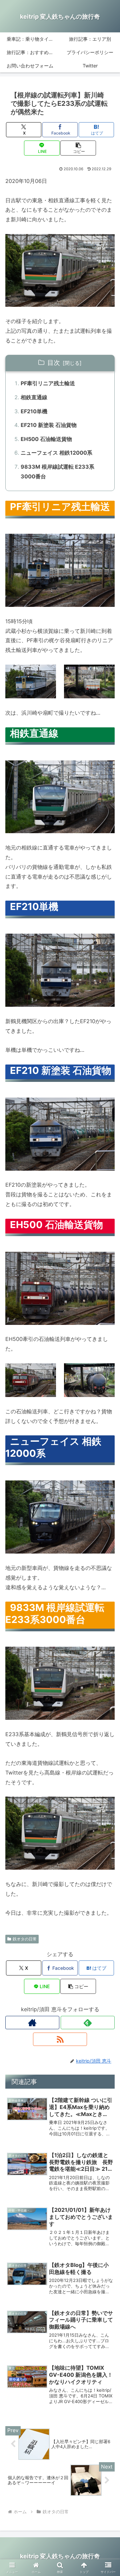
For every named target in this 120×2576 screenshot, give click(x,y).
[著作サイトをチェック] (32, 2023)
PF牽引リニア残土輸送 (48, 383)
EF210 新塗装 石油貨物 (49, 425)
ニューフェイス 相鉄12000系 (56, 453)
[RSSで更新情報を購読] (60, 2039)
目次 (54, 363)
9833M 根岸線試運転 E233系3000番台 (57, 472)
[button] (78, 148)
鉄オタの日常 (25, 1939)
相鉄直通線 (34, 397)
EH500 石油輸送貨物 (46, 439)
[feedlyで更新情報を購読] (88, 2023)
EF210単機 (34, 411)
